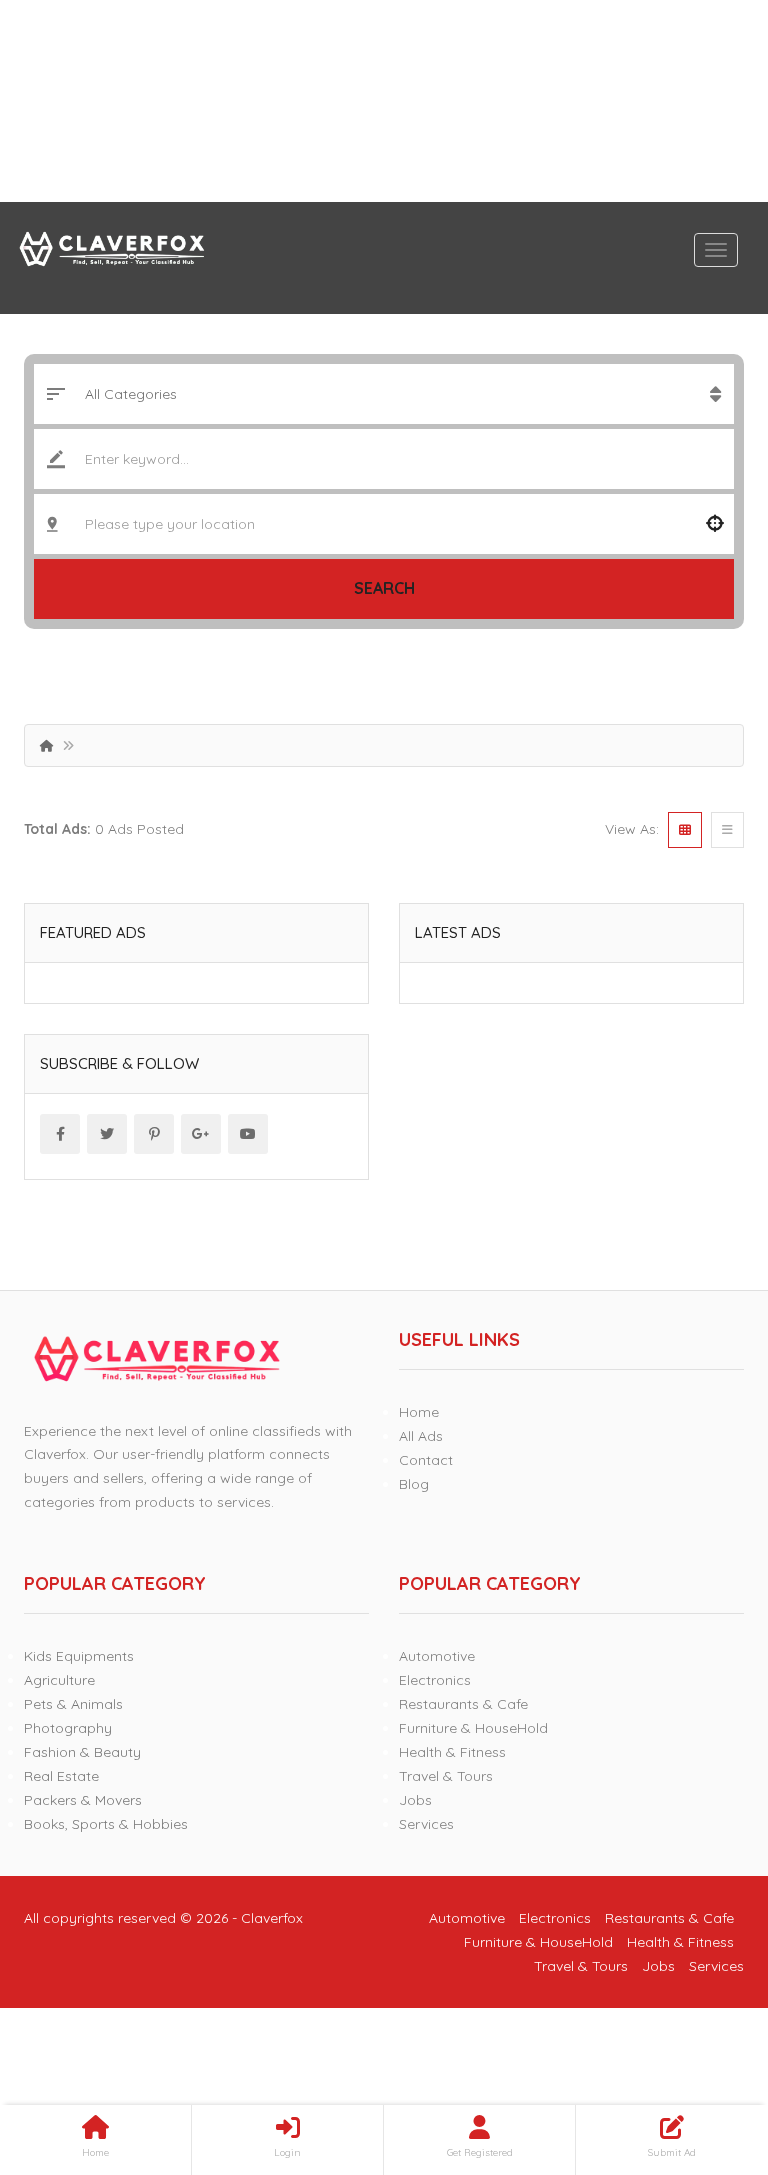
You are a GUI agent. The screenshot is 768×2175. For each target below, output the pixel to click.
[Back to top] (703, 2050)
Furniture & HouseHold (473, 1728)
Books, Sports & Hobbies (106, 1824)
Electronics (435, 1680)
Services (426, 1824)
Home (419, 1412)
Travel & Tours (446, 1776)
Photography (68, 1728)
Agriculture (59, 1680)
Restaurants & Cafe (463, 1704)
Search (384, 588)
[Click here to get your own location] (715, 524)
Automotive (437, 1656)
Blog (414, 1484)
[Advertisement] (384, 101)
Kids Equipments (79, 1656)
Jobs (415, 1800)
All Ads (421, 1436)
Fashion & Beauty (82, 1752)
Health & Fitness (452, 1752)
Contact (426, 1460)
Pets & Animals (73, 1704)
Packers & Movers (83, 1800)
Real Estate (61, 1776)
